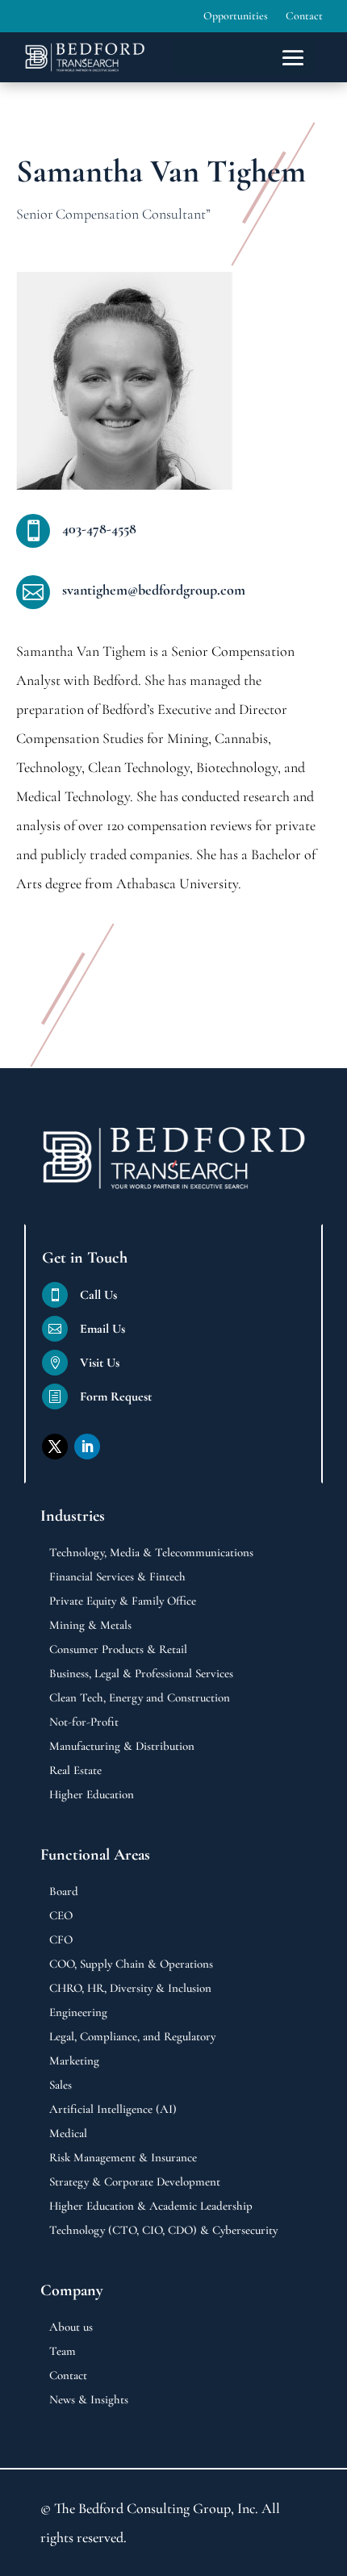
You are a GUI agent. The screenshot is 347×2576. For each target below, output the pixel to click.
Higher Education (92, 1795)
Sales (61, 2085)
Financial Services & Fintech (117, 1577)
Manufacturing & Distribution (122, 1747)
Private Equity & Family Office (123, 1601)
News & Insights (89, 2400)
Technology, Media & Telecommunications (151, 1553)
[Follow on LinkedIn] (87, 1447)
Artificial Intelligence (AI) (113, 2110)
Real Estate (75, 1771)
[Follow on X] (55, 1447)
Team (63, 2352)
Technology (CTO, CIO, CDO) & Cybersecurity (163, 2231)
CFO (61, 1940)
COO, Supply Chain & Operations (131, 1964)
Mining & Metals (90, 1626)
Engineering (78, 2013)
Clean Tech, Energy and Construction (140, 1698)
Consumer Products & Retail (118, 1650)
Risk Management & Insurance (123, 2158)
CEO (61, 1916)
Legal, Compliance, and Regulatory (132, 2037)
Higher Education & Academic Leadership (151, 2207)
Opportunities (236, 17)
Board (64, 1892)
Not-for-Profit (84, 1722)
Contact (304, 17)
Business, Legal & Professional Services (141, 1674)
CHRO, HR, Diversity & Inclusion (130, 1989)
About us (71, 2328)
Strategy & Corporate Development (135, 2182)
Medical (68, 2134)
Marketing (74, 2061)
